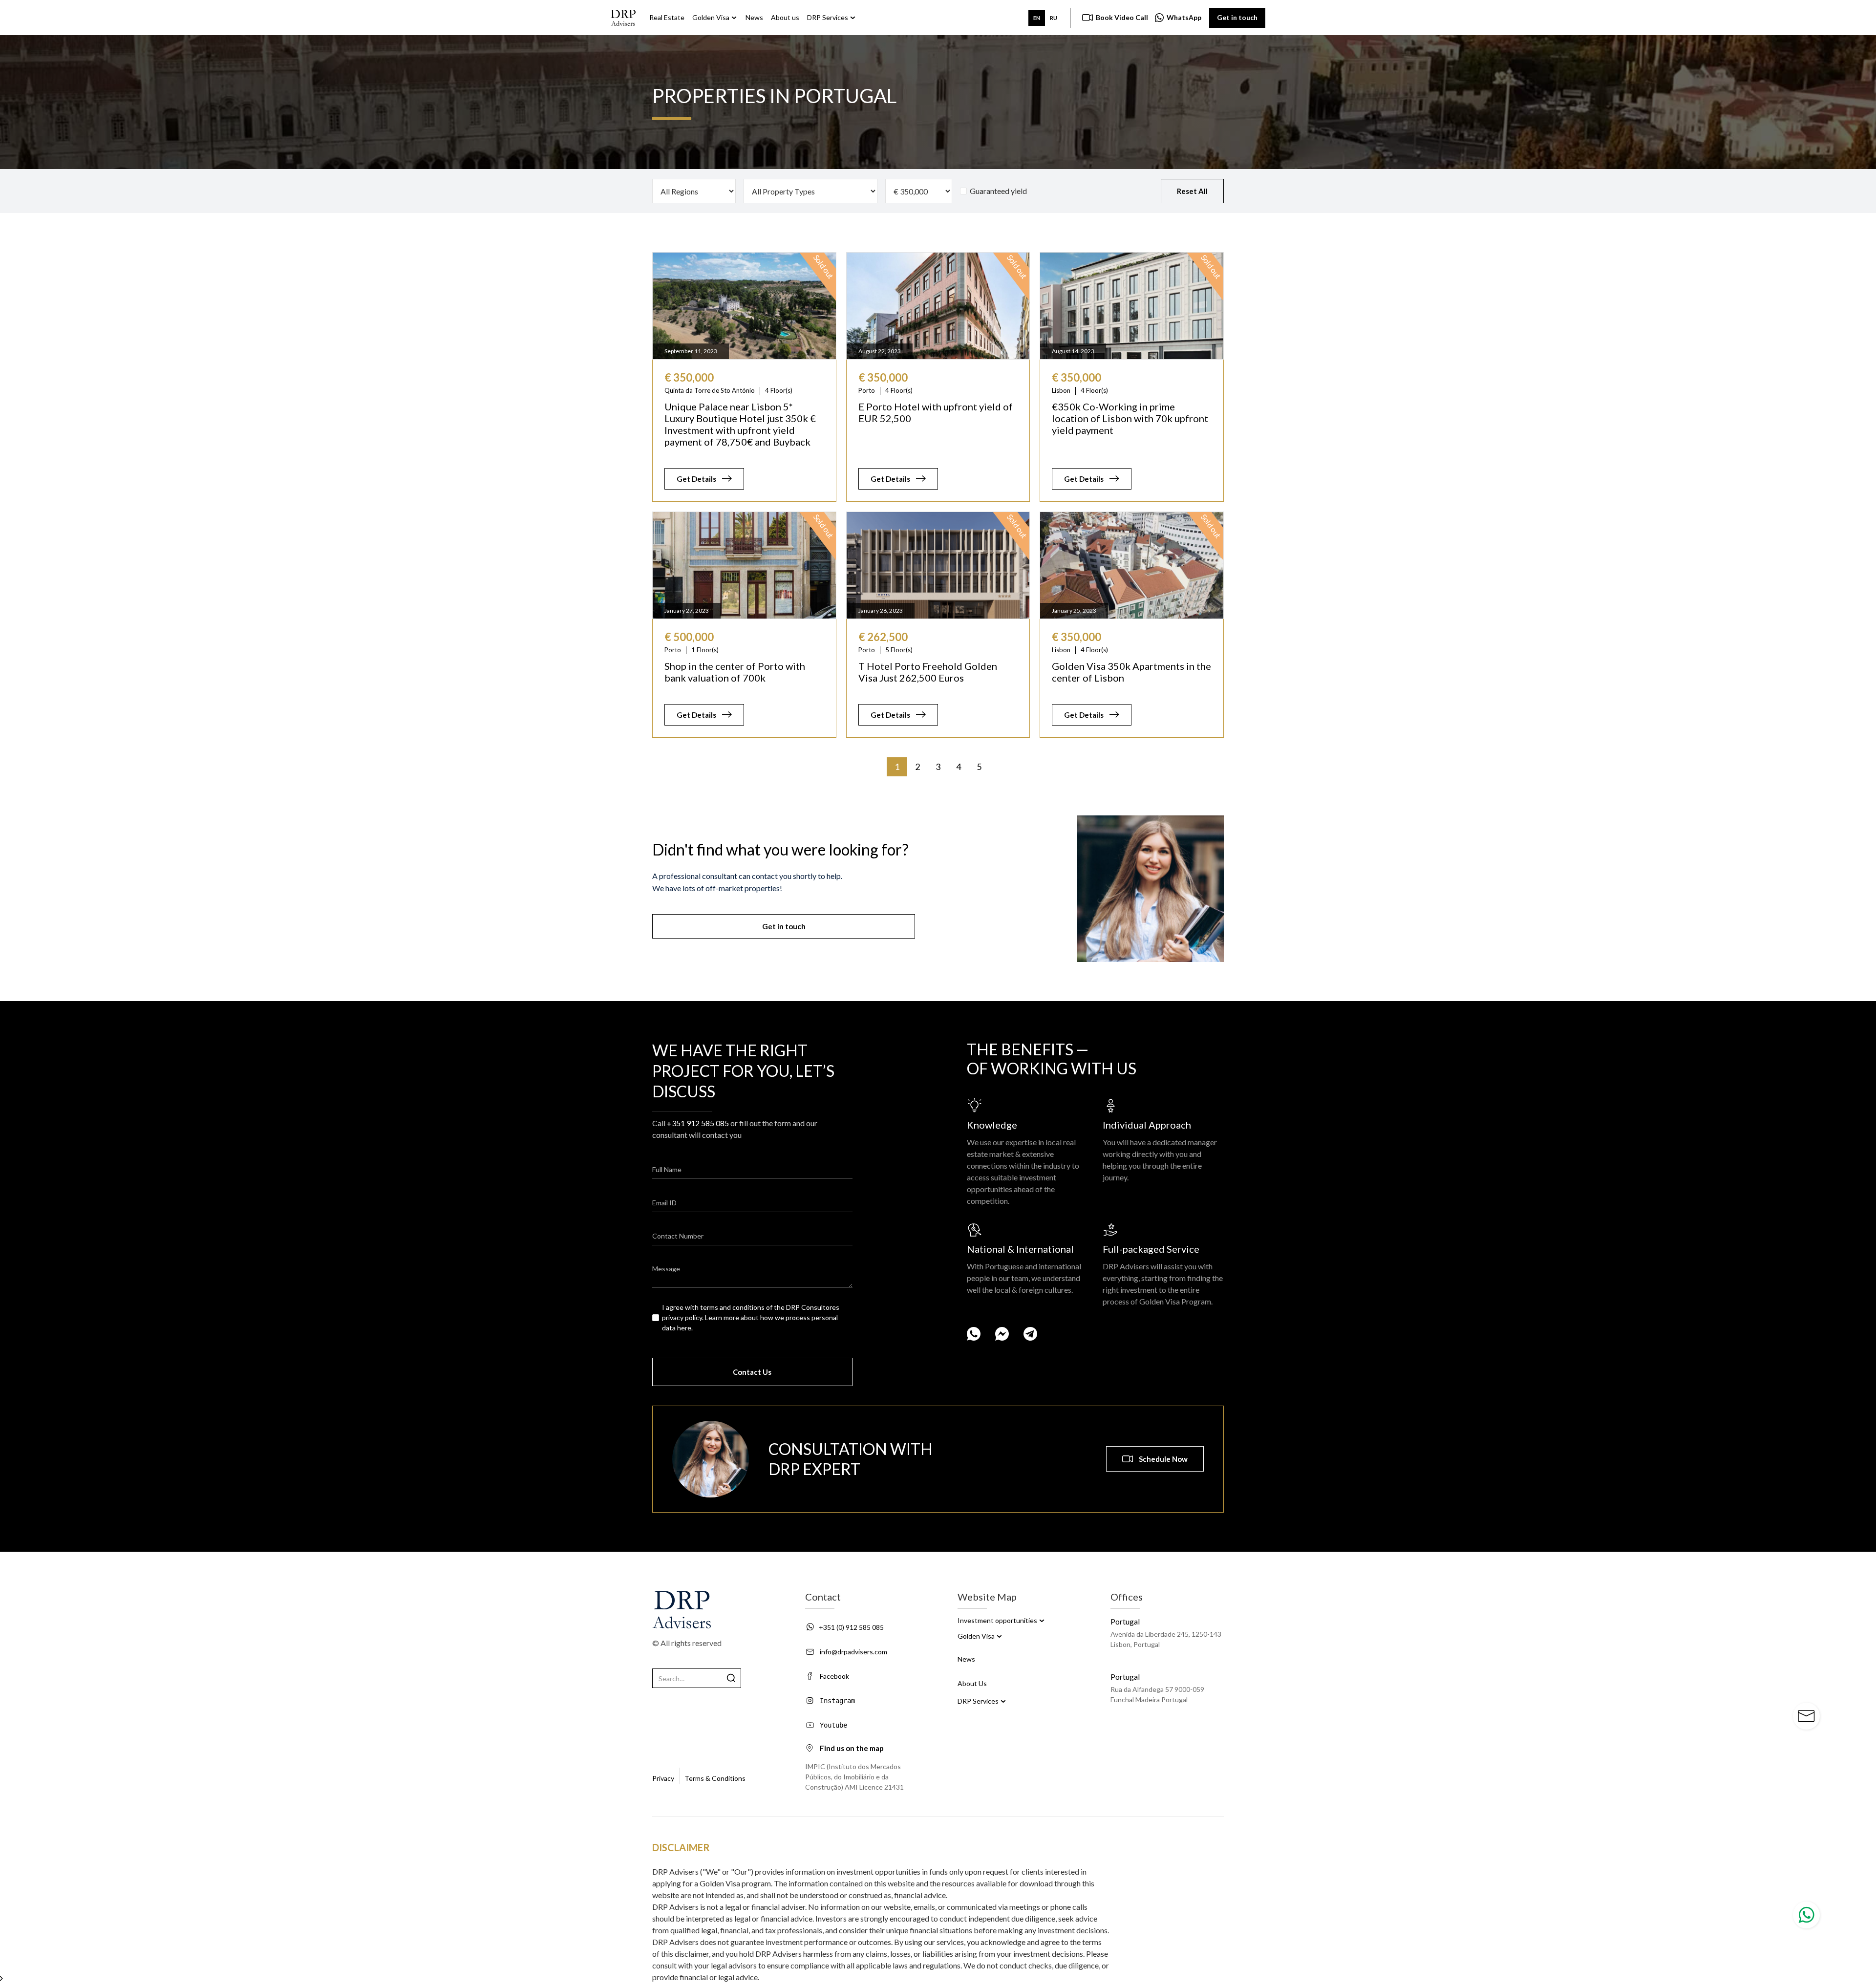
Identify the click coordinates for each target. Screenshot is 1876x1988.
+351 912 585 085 (698, 1123)
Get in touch (1237, 17)
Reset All (1192, 191)
